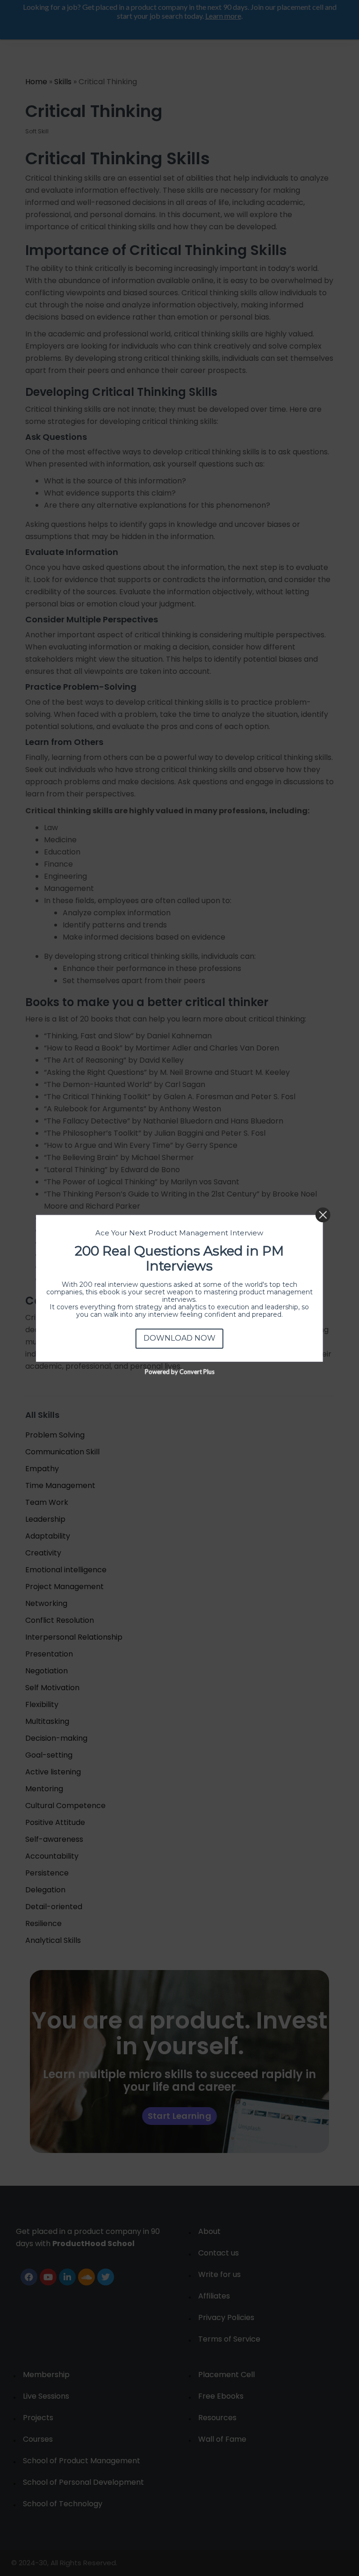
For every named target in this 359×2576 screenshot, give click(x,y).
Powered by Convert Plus (179, 1371)
